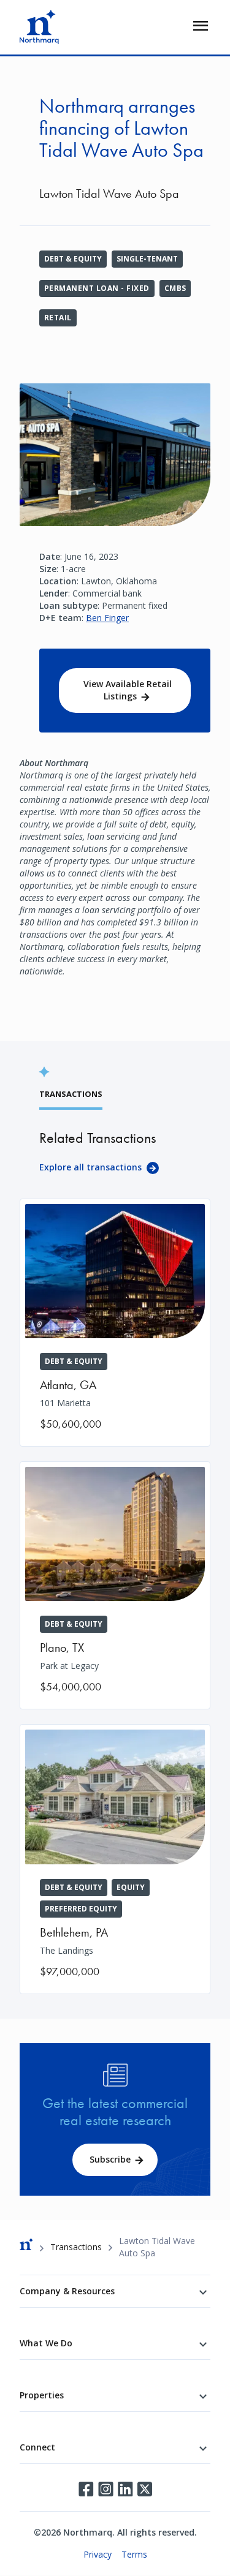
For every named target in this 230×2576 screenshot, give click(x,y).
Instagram (105, 2489)
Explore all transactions (90, 1167)
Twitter (145, 2489)
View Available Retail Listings (128, 690)
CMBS (175, 288)
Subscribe (110, 2159)
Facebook (86, 2489)
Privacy (98, 2554)
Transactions (76, 2247)
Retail (58, 318)
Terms (134, 2554)
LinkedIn (125, 2489)
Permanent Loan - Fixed (97, 288)
